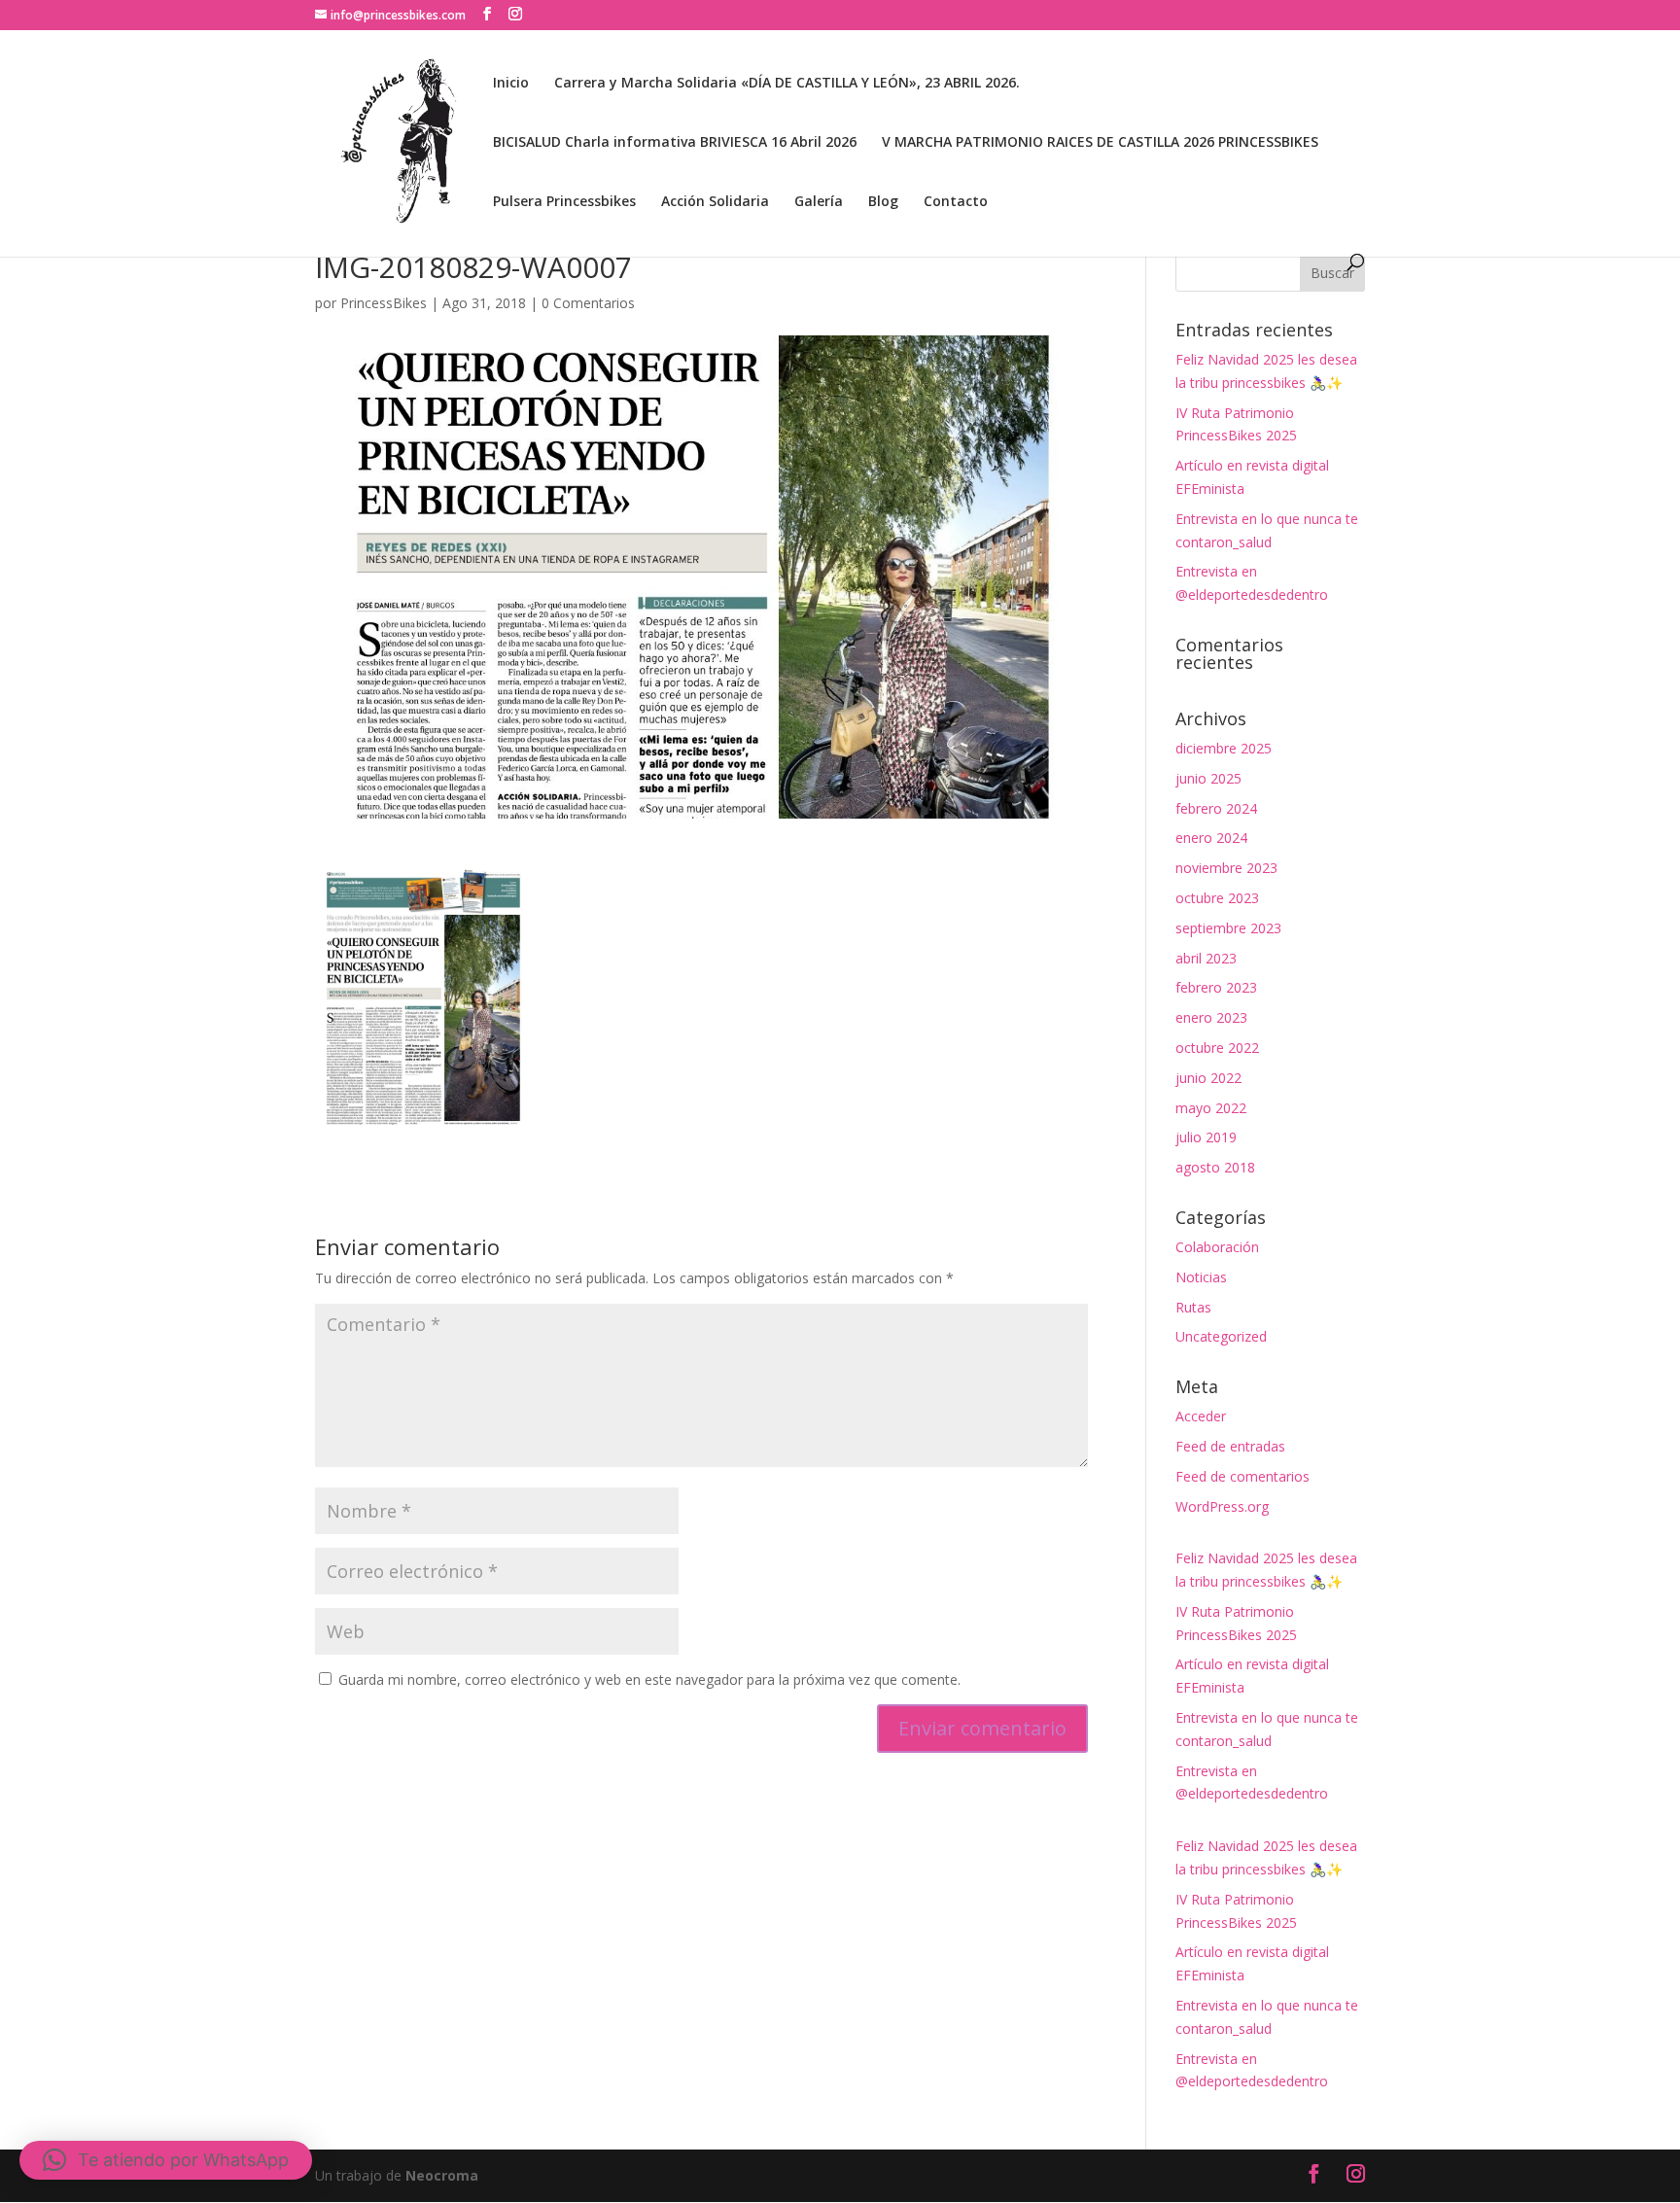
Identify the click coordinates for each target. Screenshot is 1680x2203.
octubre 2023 (1217, 898)
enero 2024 (1211, 838)
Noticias (1201, 1277)
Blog (883, 202)
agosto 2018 (1215, 1167)
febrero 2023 (1216, 987)
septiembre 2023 (1228, 928)
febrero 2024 (1216, 808)
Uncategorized (1221, 1336)
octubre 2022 (1217, 1048)
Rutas (1193, 1307)
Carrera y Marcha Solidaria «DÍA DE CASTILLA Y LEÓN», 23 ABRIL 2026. (787, 84)
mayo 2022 (1211, 1108)
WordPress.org (1222, 1506)
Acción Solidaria (715, 202)
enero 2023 (1211, 1017)
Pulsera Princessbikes (564, 202)
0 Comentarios (588, 303)
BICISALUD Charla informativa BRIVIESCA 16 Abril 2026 (675, 143)
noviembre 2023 (1226, 868)
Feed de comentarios (1242, 1476)
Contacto (956, 202)
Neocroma (442, 2175)
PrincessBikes (384, 303)
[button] (166, 2160)
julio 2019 (1206, 1137)
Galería (819, 202)
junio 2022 (1208, 1078)
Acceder (1201, 1416)
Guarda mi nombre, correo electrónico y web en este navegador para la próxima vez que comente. (649, 1679)
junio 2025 (1208, 778)
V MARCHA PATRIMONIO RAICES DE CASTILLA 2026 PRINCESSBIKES (1100, 143)
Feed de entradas (1230, 1446)
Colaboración (1217, 1247)
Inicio (511, 84)
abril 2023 (1206, 958)
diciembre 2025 (1224, 748)
